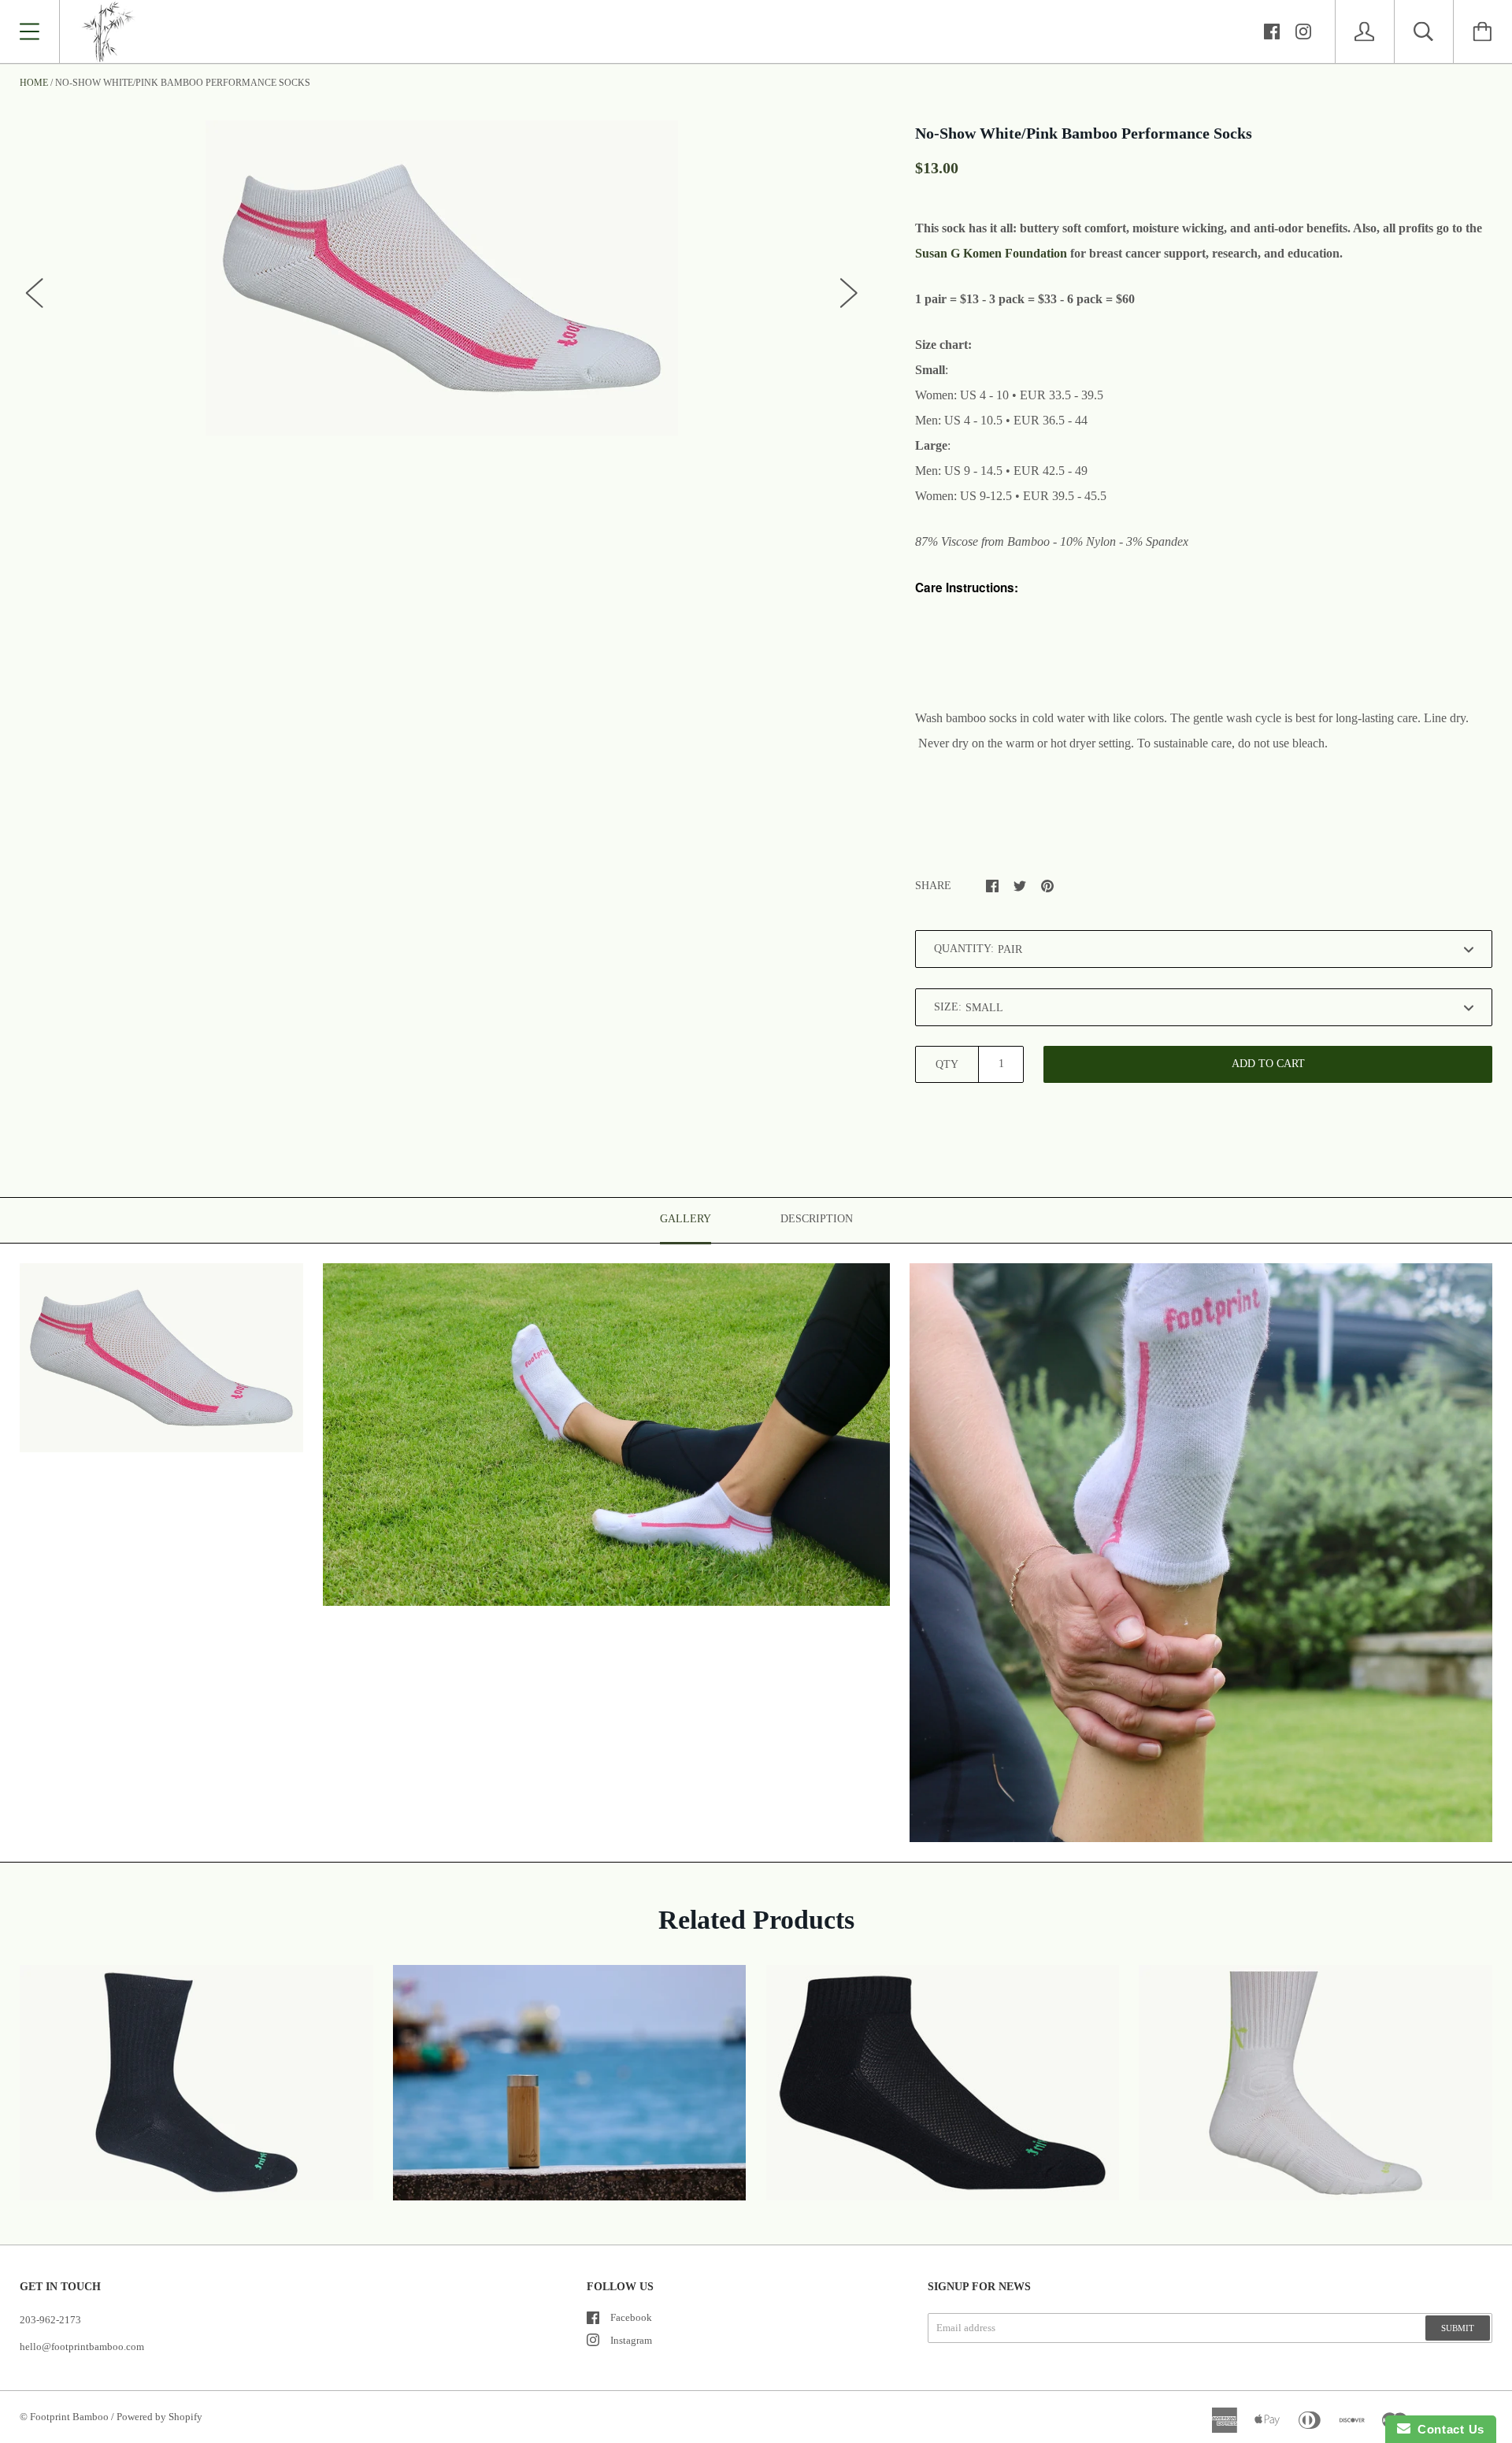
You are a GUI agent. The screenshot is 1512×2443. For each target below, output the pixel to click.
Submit (1458, 2328)
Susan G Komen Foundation (991, 253)
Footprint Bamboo (69, 2417)
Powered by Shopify (159, 2417)
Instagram (631, 2340)
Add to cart (1268, 1064)
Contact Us (1447, 2429)
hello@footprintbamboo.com (82, 2347)
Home (34, 83)
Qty (947, 1064)
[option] (442, 278)
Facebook (631, 2317)
